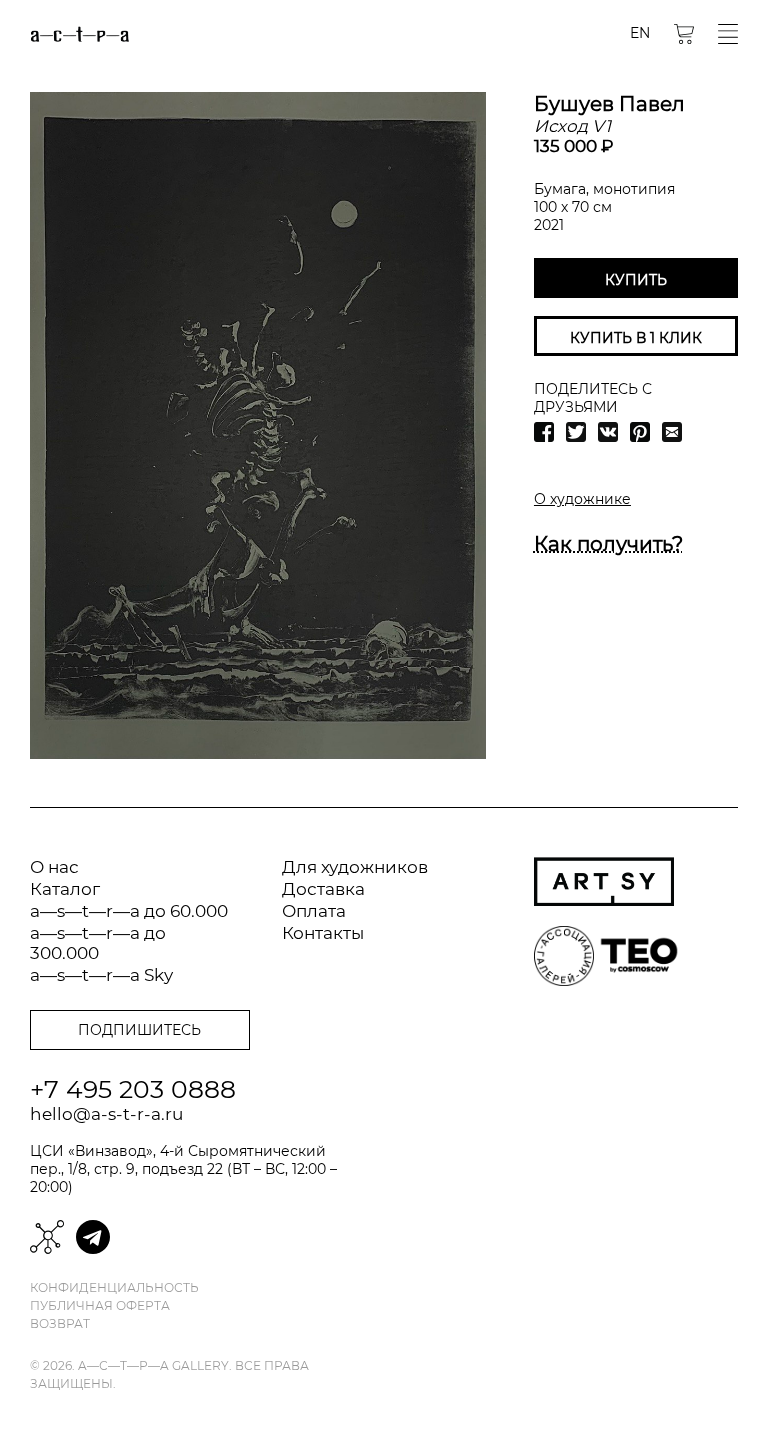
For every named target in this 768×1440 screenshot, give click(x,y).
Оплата (314, 911)
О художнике (582, 499)
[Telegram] (93, 1237)
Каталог (65, 889)
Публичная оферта (100, 1306)
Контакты (323, 933)
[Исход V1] (258, 425)
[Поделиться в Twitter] (576, 432)
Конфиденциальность (114, 1288)
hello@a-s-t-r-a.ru (106, 1114)
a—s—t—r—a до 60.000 (129, 911)
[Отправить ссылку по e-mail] (672, 432)
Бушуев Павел (609, 104)
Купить (636, 280)
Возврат (60, 1324)
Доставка (323, 889)
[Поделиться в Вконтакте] (608, 432)
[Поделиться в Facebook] (544, 432)
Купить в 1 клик (636, 338)
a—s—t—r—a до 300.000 (98, 943)
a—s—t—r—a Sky (101, 975)
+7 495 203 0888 (133, 1089)
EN (640, 33)
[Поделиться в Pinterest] (640, 432)
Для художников (355, 867)
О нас (54, 867)
